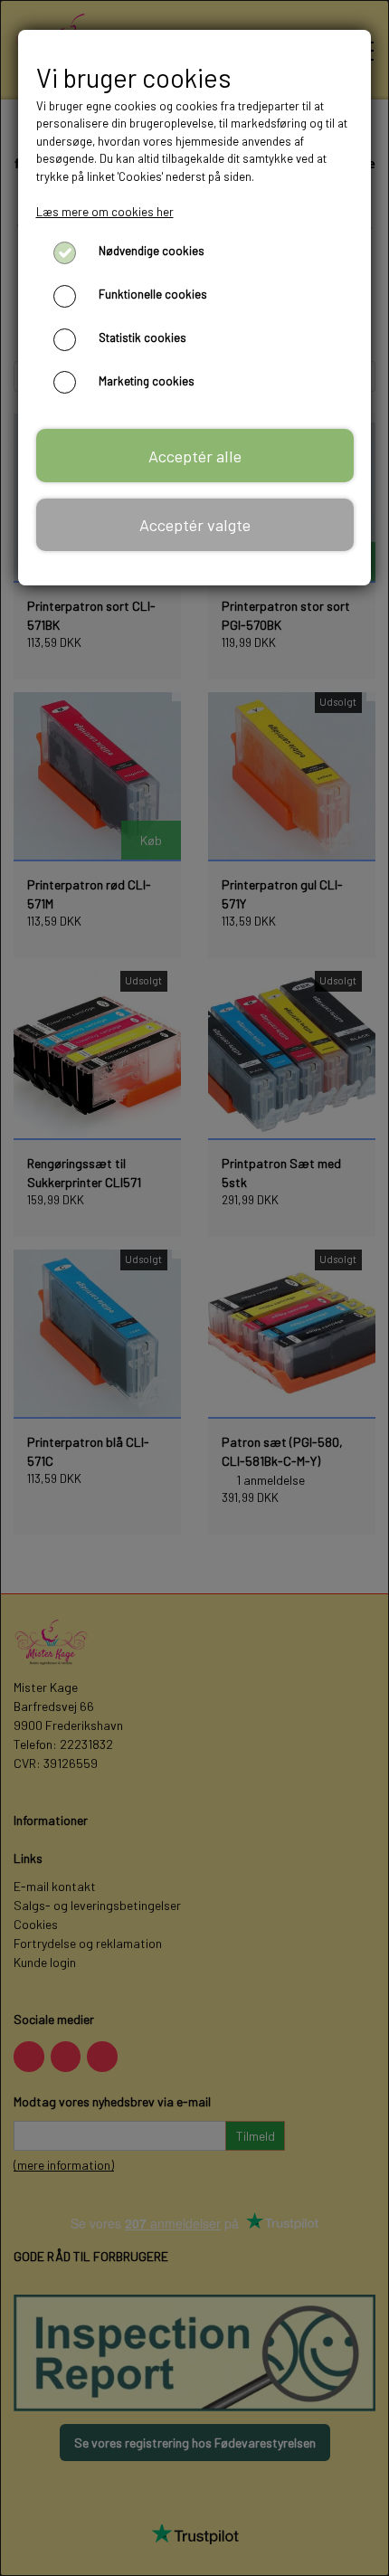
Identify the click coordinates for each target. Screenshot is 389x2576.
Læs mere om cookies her (105, 212)
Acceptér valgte (195, 525)
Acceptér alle (195, 456)
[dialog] (194, 1288)
